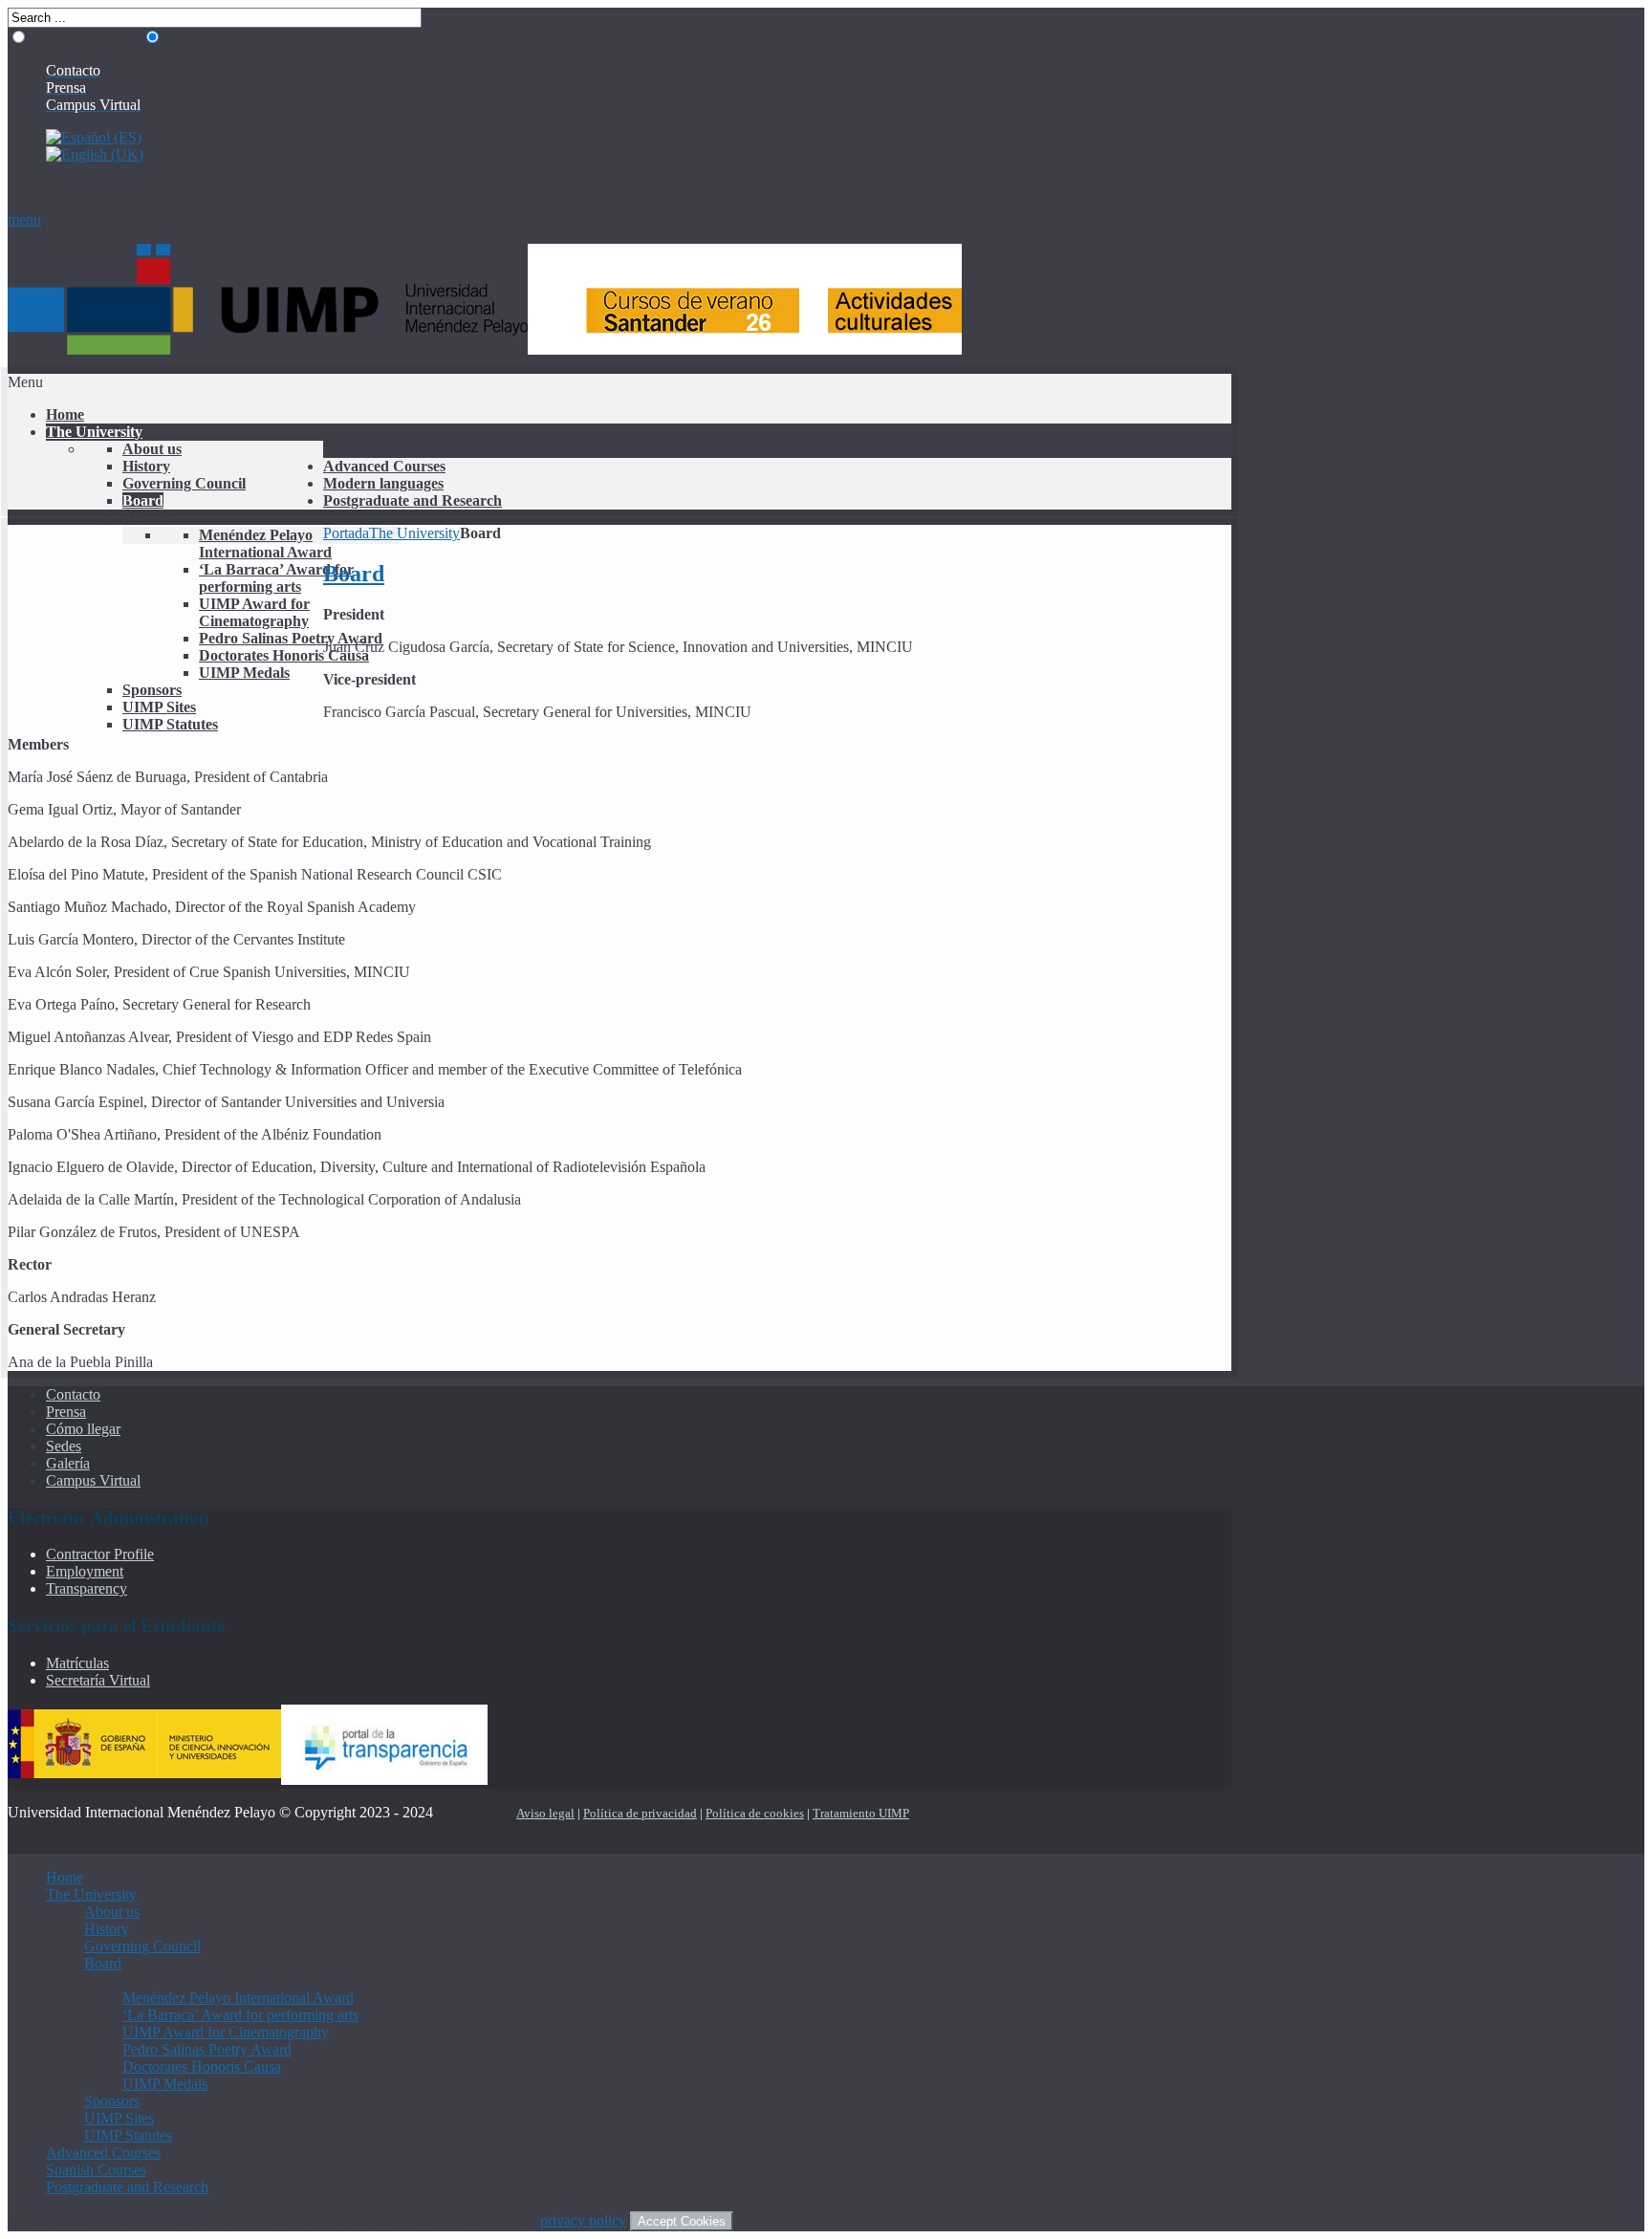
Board (354, 574)
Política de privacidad (640, 1813)
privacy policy (583, 2220)
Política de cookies (755, 1813)
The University (414, 533)
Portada (346, 533)
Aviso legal (545, 1813)
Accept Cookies (682, 2221)
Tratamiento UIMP (861, 1813)
